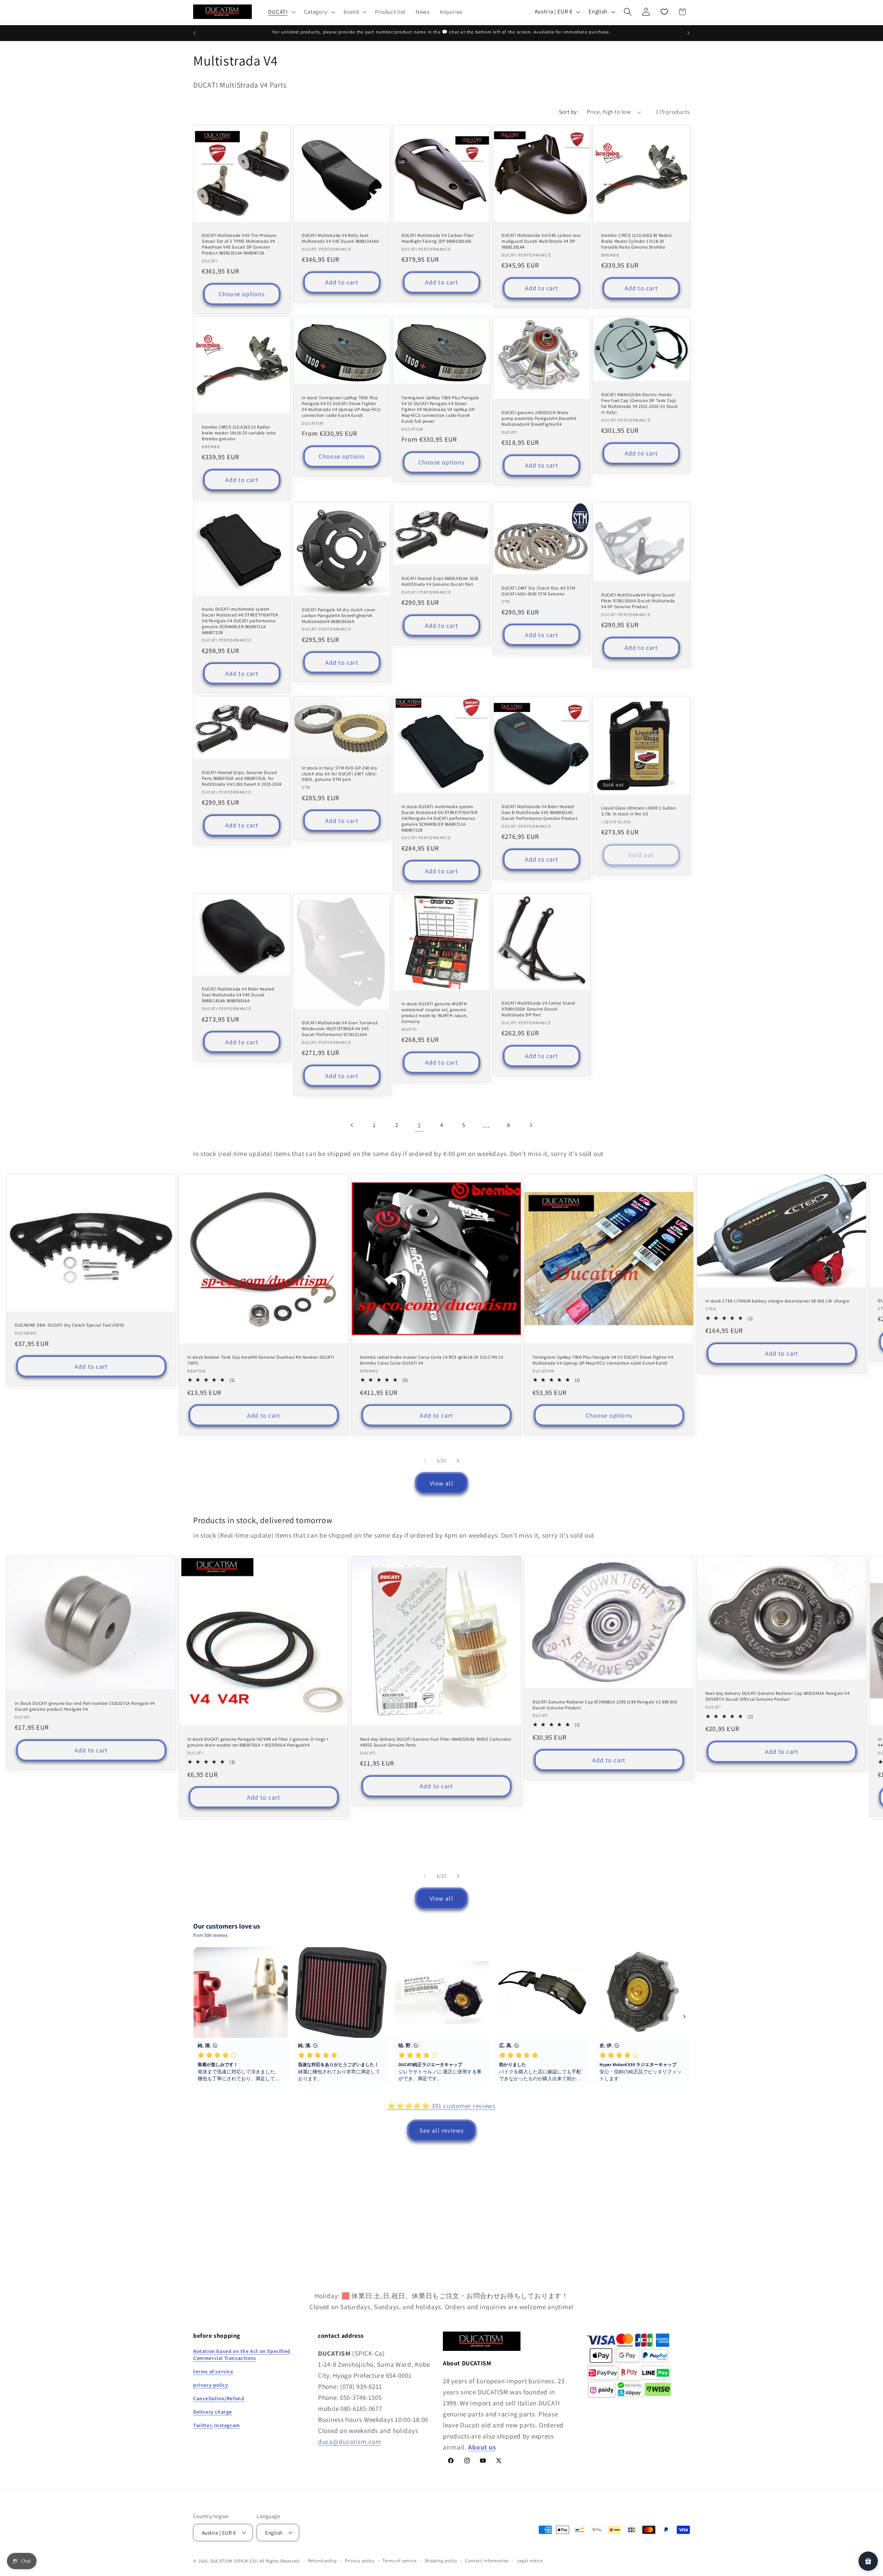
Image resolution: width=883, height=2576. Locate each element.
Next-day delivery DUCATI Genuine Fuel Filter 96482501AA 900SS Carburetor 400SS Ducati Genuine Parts (436, 1742)
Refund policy (323, 2561)
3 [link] (419, 1125)
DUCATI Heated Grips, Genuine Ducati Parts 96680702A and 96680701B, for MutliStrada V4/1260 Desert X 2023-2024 (242, 778)
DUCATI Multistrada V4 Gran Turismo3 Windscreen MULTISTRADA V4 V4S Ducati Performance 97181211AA (340, 1029)
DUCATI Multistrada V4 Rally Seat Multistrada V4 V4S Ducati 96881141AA (340, 238)
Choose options (242, 294)
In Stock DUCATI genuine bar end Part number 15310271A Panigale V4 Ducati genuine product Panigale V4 (85, 1706)
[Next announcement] (688, 33)
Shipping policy (441, 2561)
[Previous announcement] (195, 33)
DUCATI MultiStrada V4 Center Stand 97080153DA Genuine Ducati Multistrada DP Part (538, 1009)
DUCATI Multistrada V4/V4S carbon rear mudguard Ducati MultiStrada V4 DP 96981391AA (541, 241)
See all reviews (442, 2130)
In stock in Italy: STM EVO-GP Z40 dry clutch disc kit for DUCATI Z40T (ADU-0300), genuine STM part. (339, 774)
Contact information (487, 2561)
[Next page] (531, 1125)
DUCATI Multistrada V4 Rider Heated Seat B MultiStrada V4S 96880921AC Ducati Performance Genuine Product (539, 813)
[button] (281, 12)
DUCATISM (221, 2561)
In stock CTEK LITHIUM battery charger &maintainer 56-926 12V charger (777, 1301)
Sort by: (569, 112)
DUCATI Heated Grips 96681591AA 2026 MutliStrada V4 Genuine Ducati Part (440, 582)
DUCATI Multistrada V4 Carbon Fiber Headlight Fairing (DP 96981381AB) (438, 238)
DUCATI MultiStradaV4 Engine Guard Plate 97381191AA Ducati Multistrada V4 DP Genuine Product (638, 601)
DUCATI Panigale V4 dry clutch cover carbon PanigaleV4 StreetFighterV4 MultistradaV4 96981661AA (339, 616)
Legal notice (530, 2561)
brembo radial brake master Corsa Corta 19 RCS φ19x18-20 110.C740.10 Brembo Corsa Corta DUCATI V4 (431, 1360)
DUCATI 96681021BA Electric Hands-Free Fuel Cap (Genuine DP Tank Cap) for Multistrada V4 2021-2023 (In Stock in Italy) (639, 404)
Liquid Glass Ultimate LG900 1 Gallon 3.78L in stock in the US (639, 811)
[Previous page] (352, 1125)
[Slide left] (425, 1460)
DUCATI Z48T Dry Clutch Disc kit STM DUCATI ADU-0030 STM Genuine (538, 591)
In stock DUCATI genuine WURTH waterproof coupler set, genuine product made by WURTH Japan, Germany (435, 1013)
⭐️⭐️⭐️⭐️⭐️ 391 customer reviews (441, 2106)
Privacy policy (360, 2561)
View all (441, 1483)
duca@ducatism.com (350, 2442)
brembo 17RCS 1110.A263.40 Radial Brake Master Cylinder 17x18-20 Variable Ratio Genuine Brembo (636, 241)
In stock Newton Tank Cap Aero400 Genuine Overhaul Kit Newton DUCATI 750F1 (261, 1360)
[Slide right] (458, 1460)
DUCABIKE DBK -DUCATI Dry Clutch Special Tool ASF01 (70, 1326)
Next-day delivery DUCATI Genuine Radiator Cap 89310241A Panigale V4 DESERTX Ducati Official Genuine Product (777, 1696)
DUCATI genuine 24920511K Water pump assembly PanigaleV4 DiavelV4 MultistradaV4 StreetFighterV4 (539, 419)
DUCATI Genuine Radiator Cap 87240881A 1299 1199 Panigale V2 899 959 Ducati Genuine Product (605, 1705)
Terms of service (399, 2561)
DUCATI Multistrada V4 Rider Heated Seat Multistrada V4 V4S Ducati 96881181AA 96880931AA (238, 995)
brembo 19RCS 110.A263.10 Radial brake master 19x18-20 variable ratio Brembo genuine (239, 433)
